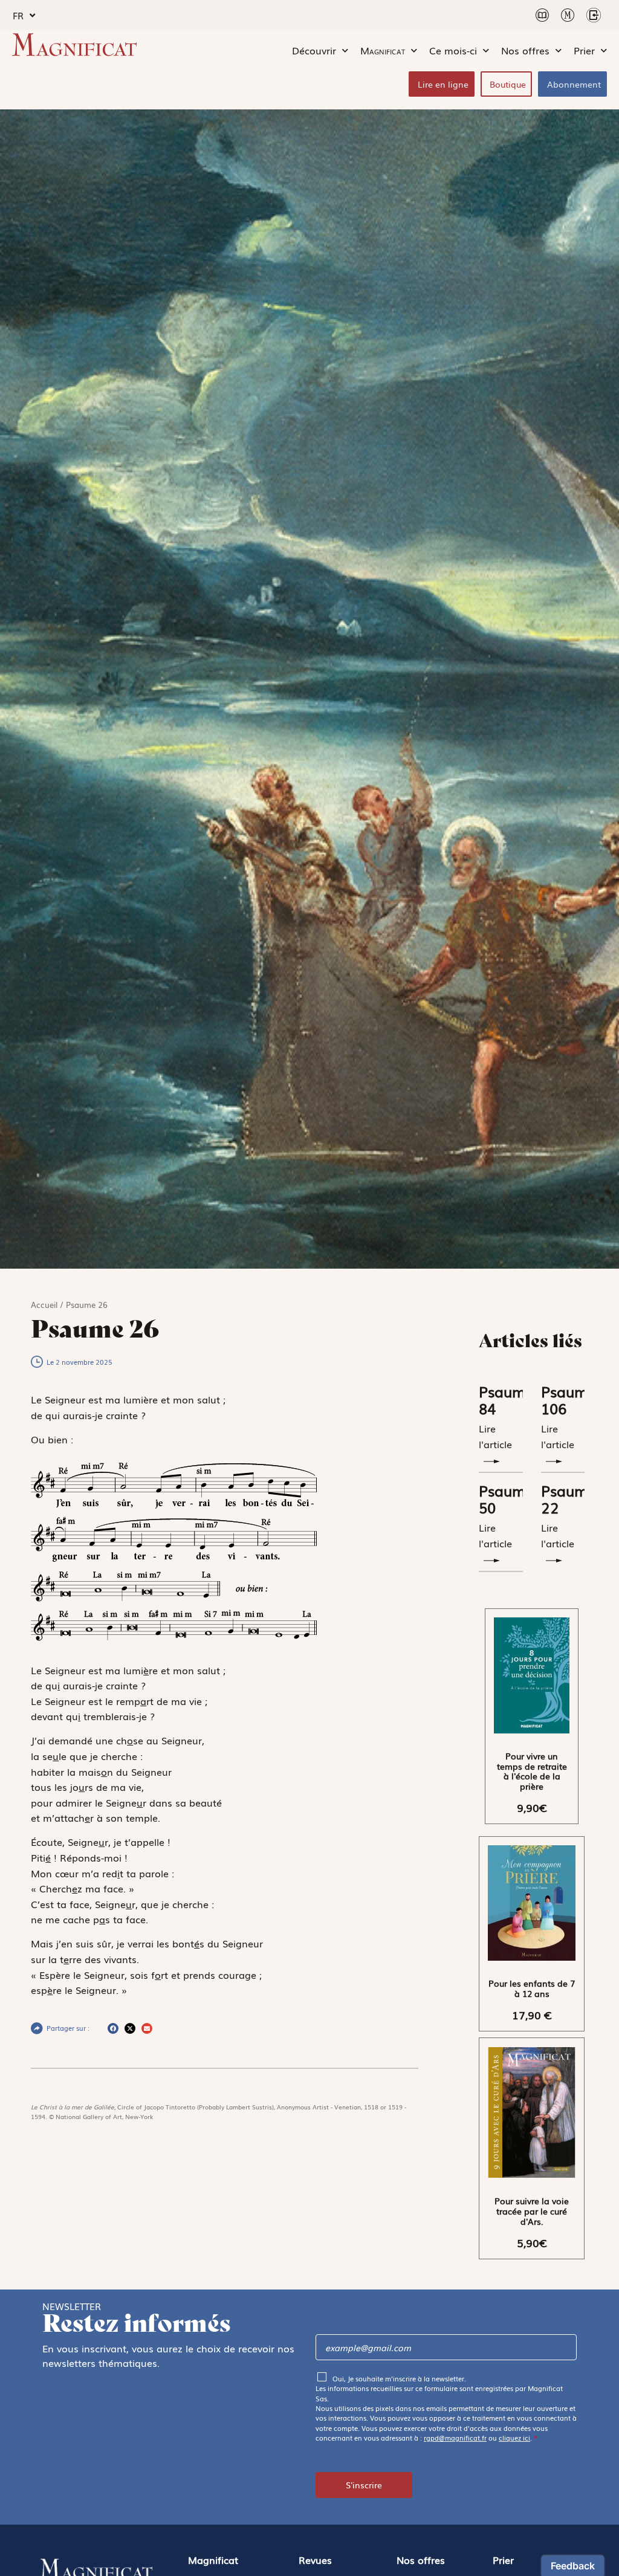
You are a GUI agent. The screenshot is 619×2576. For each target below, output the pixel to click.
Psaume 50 (506, 1499)
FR (18, 15)
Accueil (44, 1305)
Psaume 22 (569, 1499)
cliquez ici (514, 2438)
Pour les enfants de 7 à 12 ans (532, 1988)
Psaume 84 (506, 1400)
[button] (113, 2028)
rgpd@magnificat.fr (455, 2438)
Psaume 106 (569, 1400)
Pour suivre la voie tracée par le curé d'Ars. (532, 2211)
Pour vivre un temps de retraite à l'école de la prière (532, 1771)
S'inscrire (364, 2485)
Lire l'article (495, 1436)
